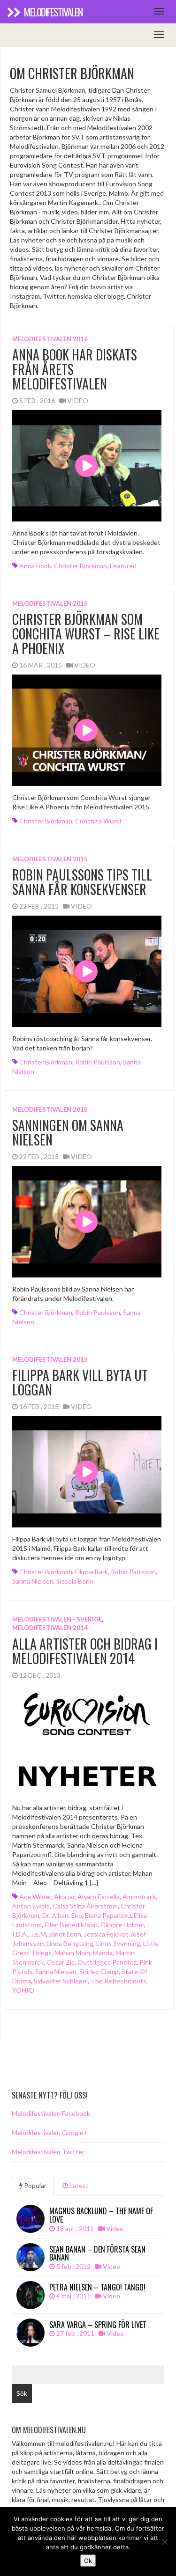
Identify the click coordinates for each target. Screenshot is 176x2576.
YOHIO (23, 1990)
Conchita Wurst (99, 821)
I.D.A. (20, 1934)
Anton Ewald (31, 1906)
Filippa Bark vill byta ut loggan (80, 1382)
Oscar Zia (61, 1962)
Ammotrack (139, 1897)
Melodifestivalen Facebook (51, 2113)
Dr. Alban (55, 1915)
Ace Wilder (35, 1897)
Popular (34, 2185)
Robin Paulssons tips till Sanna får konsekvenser (82, 882)
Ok (88, 2561)
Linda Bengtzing (70, 1943)
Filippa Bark (92, 1572)
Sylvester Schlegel (61, 1981)
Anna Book (35, 566)
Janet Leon (65, 1934)
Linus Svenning (118, 1943)
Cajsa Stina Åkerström (85, 1906)
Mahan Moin (72, 1953)
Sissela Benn (75, 1581)
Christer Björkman (80, 566)
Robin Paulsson (98, 1062)
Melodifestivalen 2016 (50, 339)
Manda (103, 1953)
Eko (77, 1915)
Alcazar (64, 1897)
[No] (164, 2542)
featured (123, 566)
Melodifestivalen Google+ (50, 2132)
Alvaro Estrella (99, 1897)
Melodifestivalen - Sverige (57, 1619)
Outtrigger (93, 1962)
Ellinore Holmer (122, 1925)
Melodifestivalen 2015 (50, 603)
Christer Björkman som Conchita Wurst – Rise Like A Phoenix (86, 634)
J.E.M (38, 1934)
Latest (78, 2185)
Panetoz (124, 1962)
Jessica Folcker (106, 1934)
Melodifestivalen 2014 (50, 1628)
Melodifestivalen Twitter (48, 2152)
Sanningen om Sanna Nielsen (68, 1132)
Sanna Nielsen (33, 1581)
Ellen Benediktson (71, 1925)
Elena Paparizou (108, 1915)
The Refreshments (119, 1981)
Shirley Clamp (99, 1971)
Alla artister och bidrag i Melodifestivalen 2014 (85, 1651)
